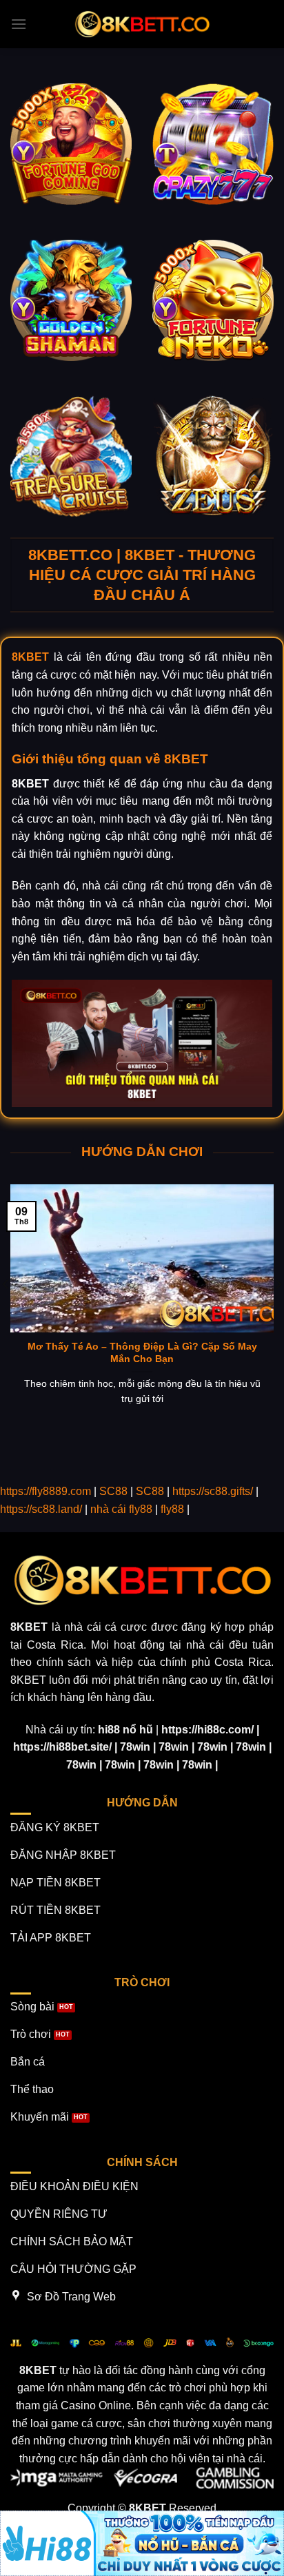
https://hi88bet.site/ (62, 1747)
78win (135, 1747)
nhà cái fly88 (121, 1509)
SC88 (113, 1491)
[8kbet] (142, 24)
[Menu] (19, 24)
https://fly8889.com (45, 1491)
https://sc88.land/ (41, 1509)
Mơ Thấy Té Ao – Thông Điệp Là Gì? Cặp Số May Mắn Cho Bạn (142, 1353)
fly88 (172, 1509)
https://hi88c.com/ (207, 1730)
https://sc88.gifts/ (213, 1491)
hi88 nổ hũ (125, 1730)
